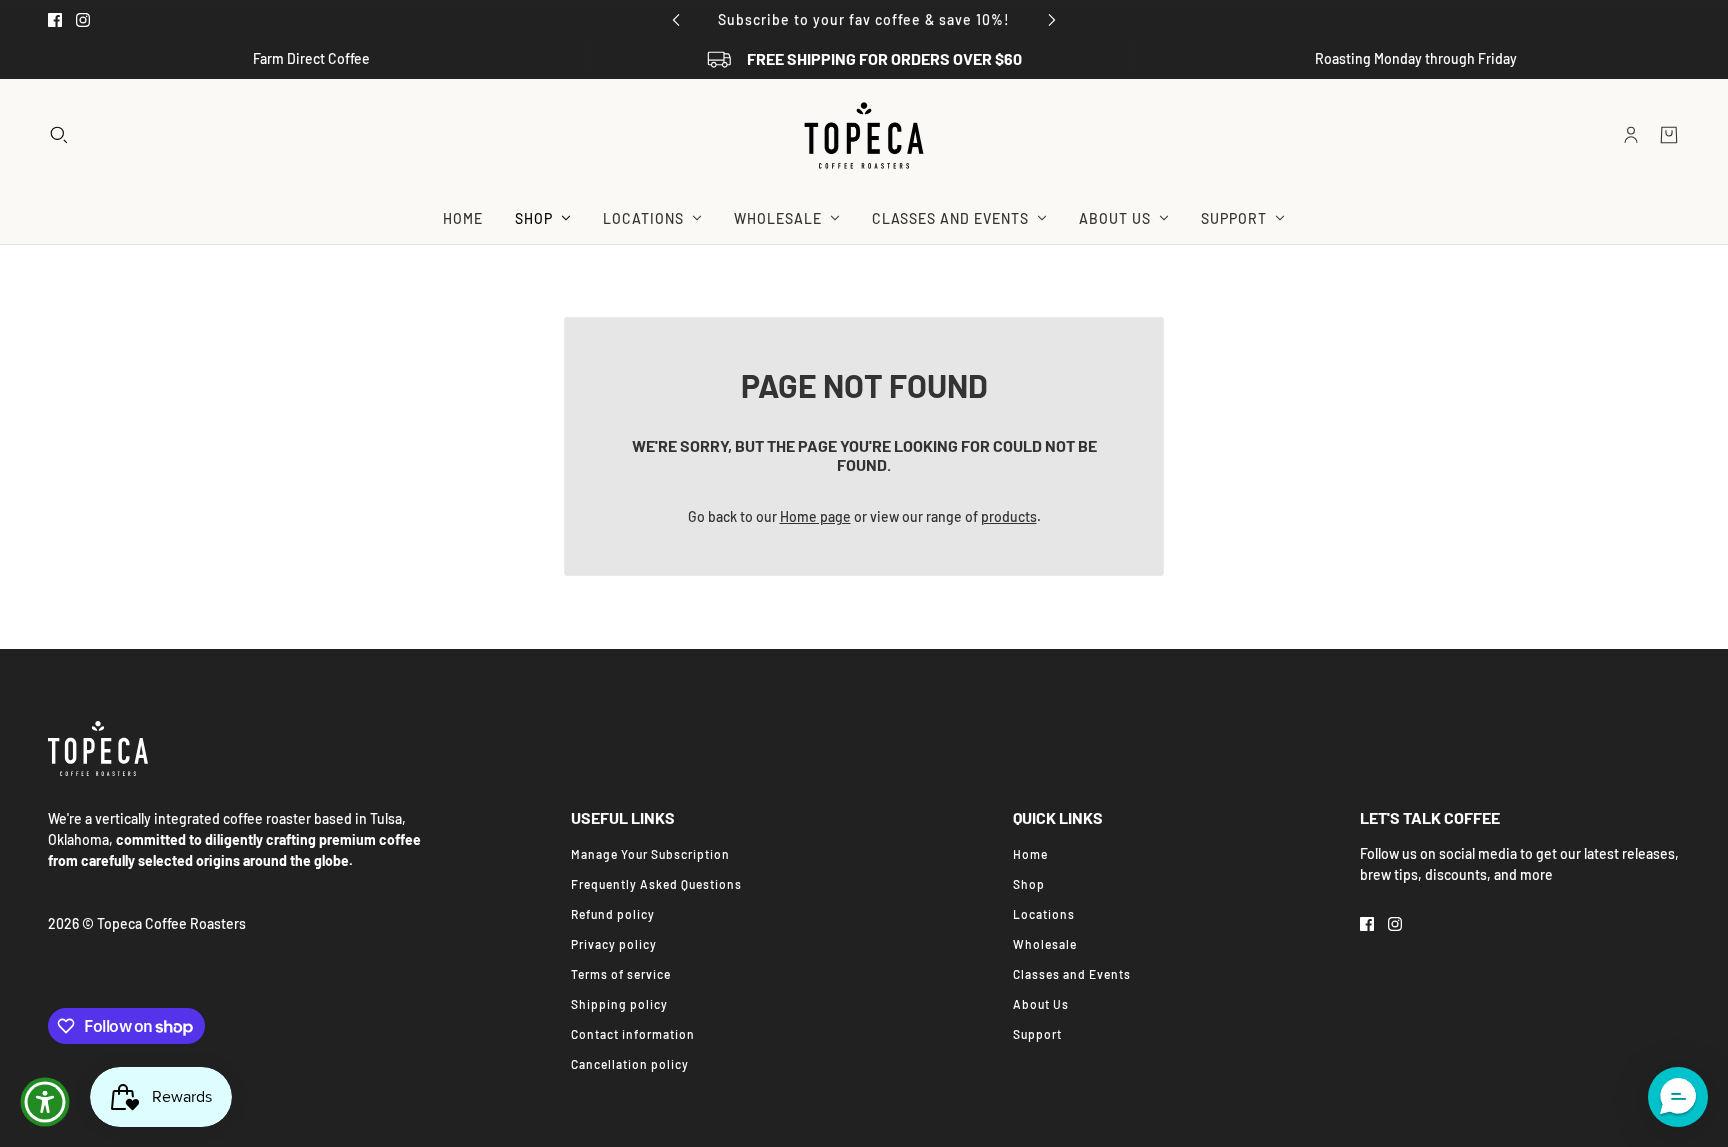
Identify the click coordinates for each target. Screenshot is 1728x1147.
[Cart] (1669, 135)
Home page (815, 516)
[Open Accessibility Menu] (45, 1102)
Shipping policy (619, 1004)
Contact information (633, 1034)
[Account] (1631, 135)
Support (1037, 1034)
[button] (1678, 1097)
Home (1030, 854)
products (1009, 516)
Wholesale (1045, 944)
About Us (1041, 1004)
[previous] (676, 19)
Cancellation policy (630, 1064)
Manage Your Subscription (650, 854)
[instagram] (83, 20)
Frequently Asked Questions (656, 884)
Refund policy (613, 914)
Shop (1029, 884)
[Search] (59, 135)
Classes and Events (1072, 974)
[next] (1052, 19)
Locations (1044, 914)
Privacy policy (614, 944)
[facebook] (55, 20)
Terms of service (621, 974)
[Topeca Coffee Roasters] (864, 135)
